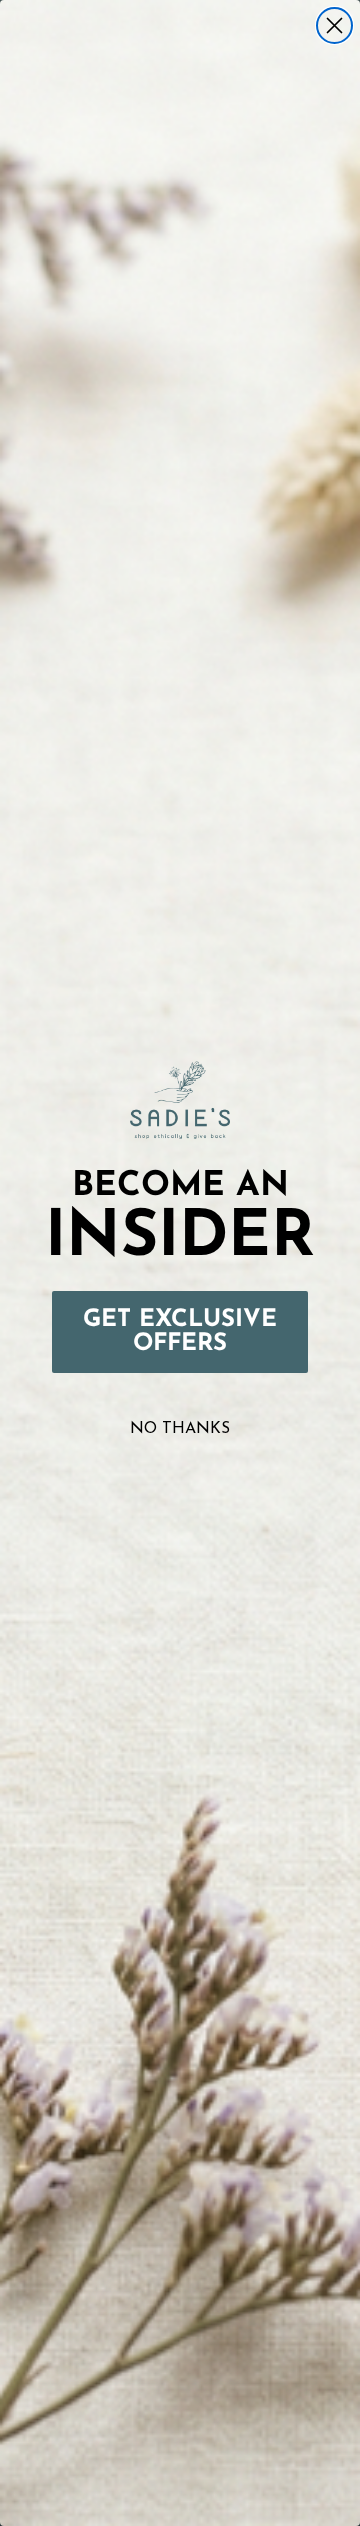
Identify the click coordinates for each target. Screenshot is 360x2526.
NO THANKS (180, 1429)
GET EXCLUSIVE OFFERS (180, 1332)
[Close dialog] (334, 25)
